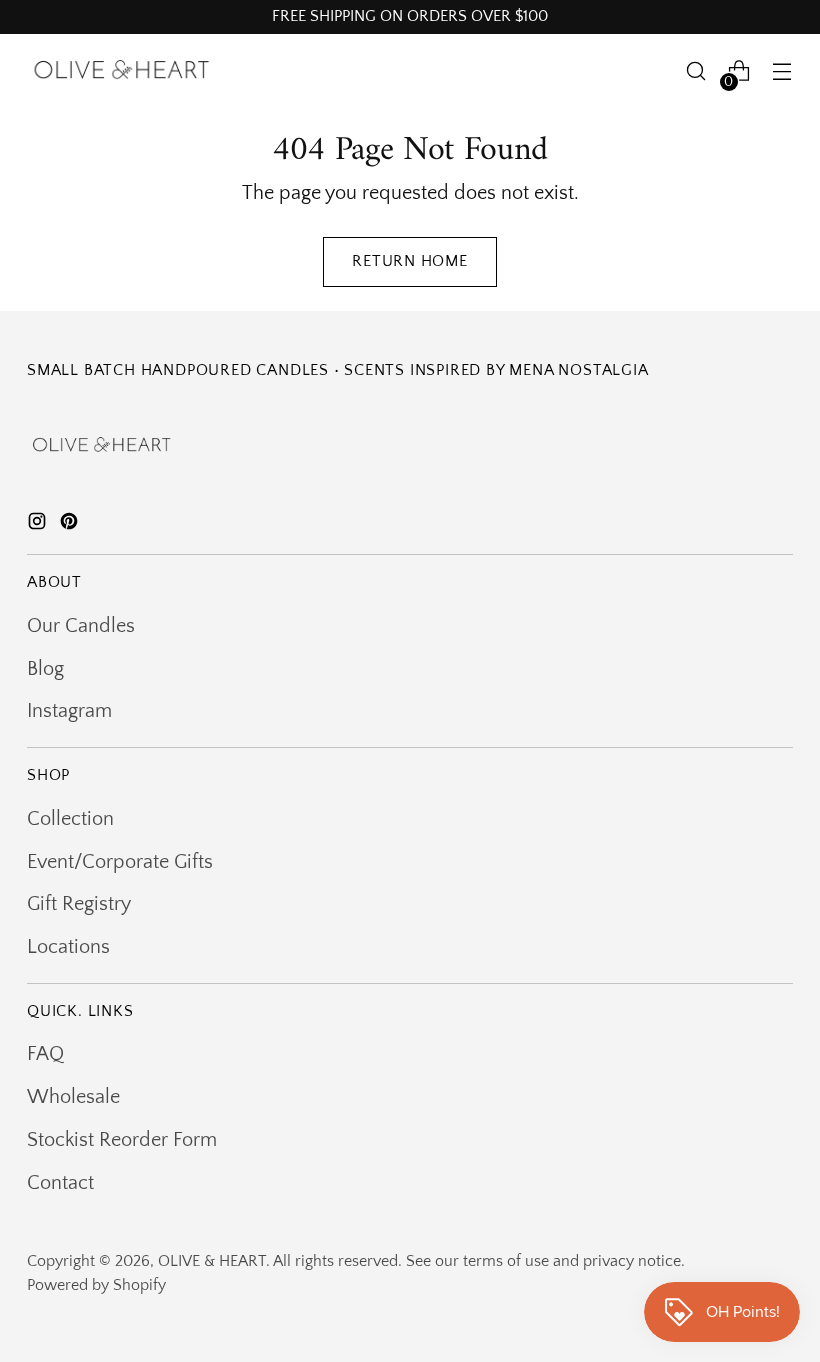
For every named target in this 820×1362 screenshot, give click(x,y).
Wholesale (73, 1097)
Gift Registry (79, 904)
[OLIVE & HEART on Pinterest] (71, 525)
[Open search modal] (696, 71)
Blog (45, 669)
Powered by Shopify (96, 1285)
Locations (68, 947)
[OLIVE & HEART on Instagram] (39, 525)
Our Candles (81, 626)
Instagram (69, 711)
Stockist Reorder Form (122, 1140)
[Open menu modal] (782, 71)
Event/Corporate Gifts (120, 862)
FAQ (45, 1054)
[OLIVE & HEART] (122, 71)
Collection (70, 819)
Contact (60, 1183)
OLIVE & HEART (212, 1261)
